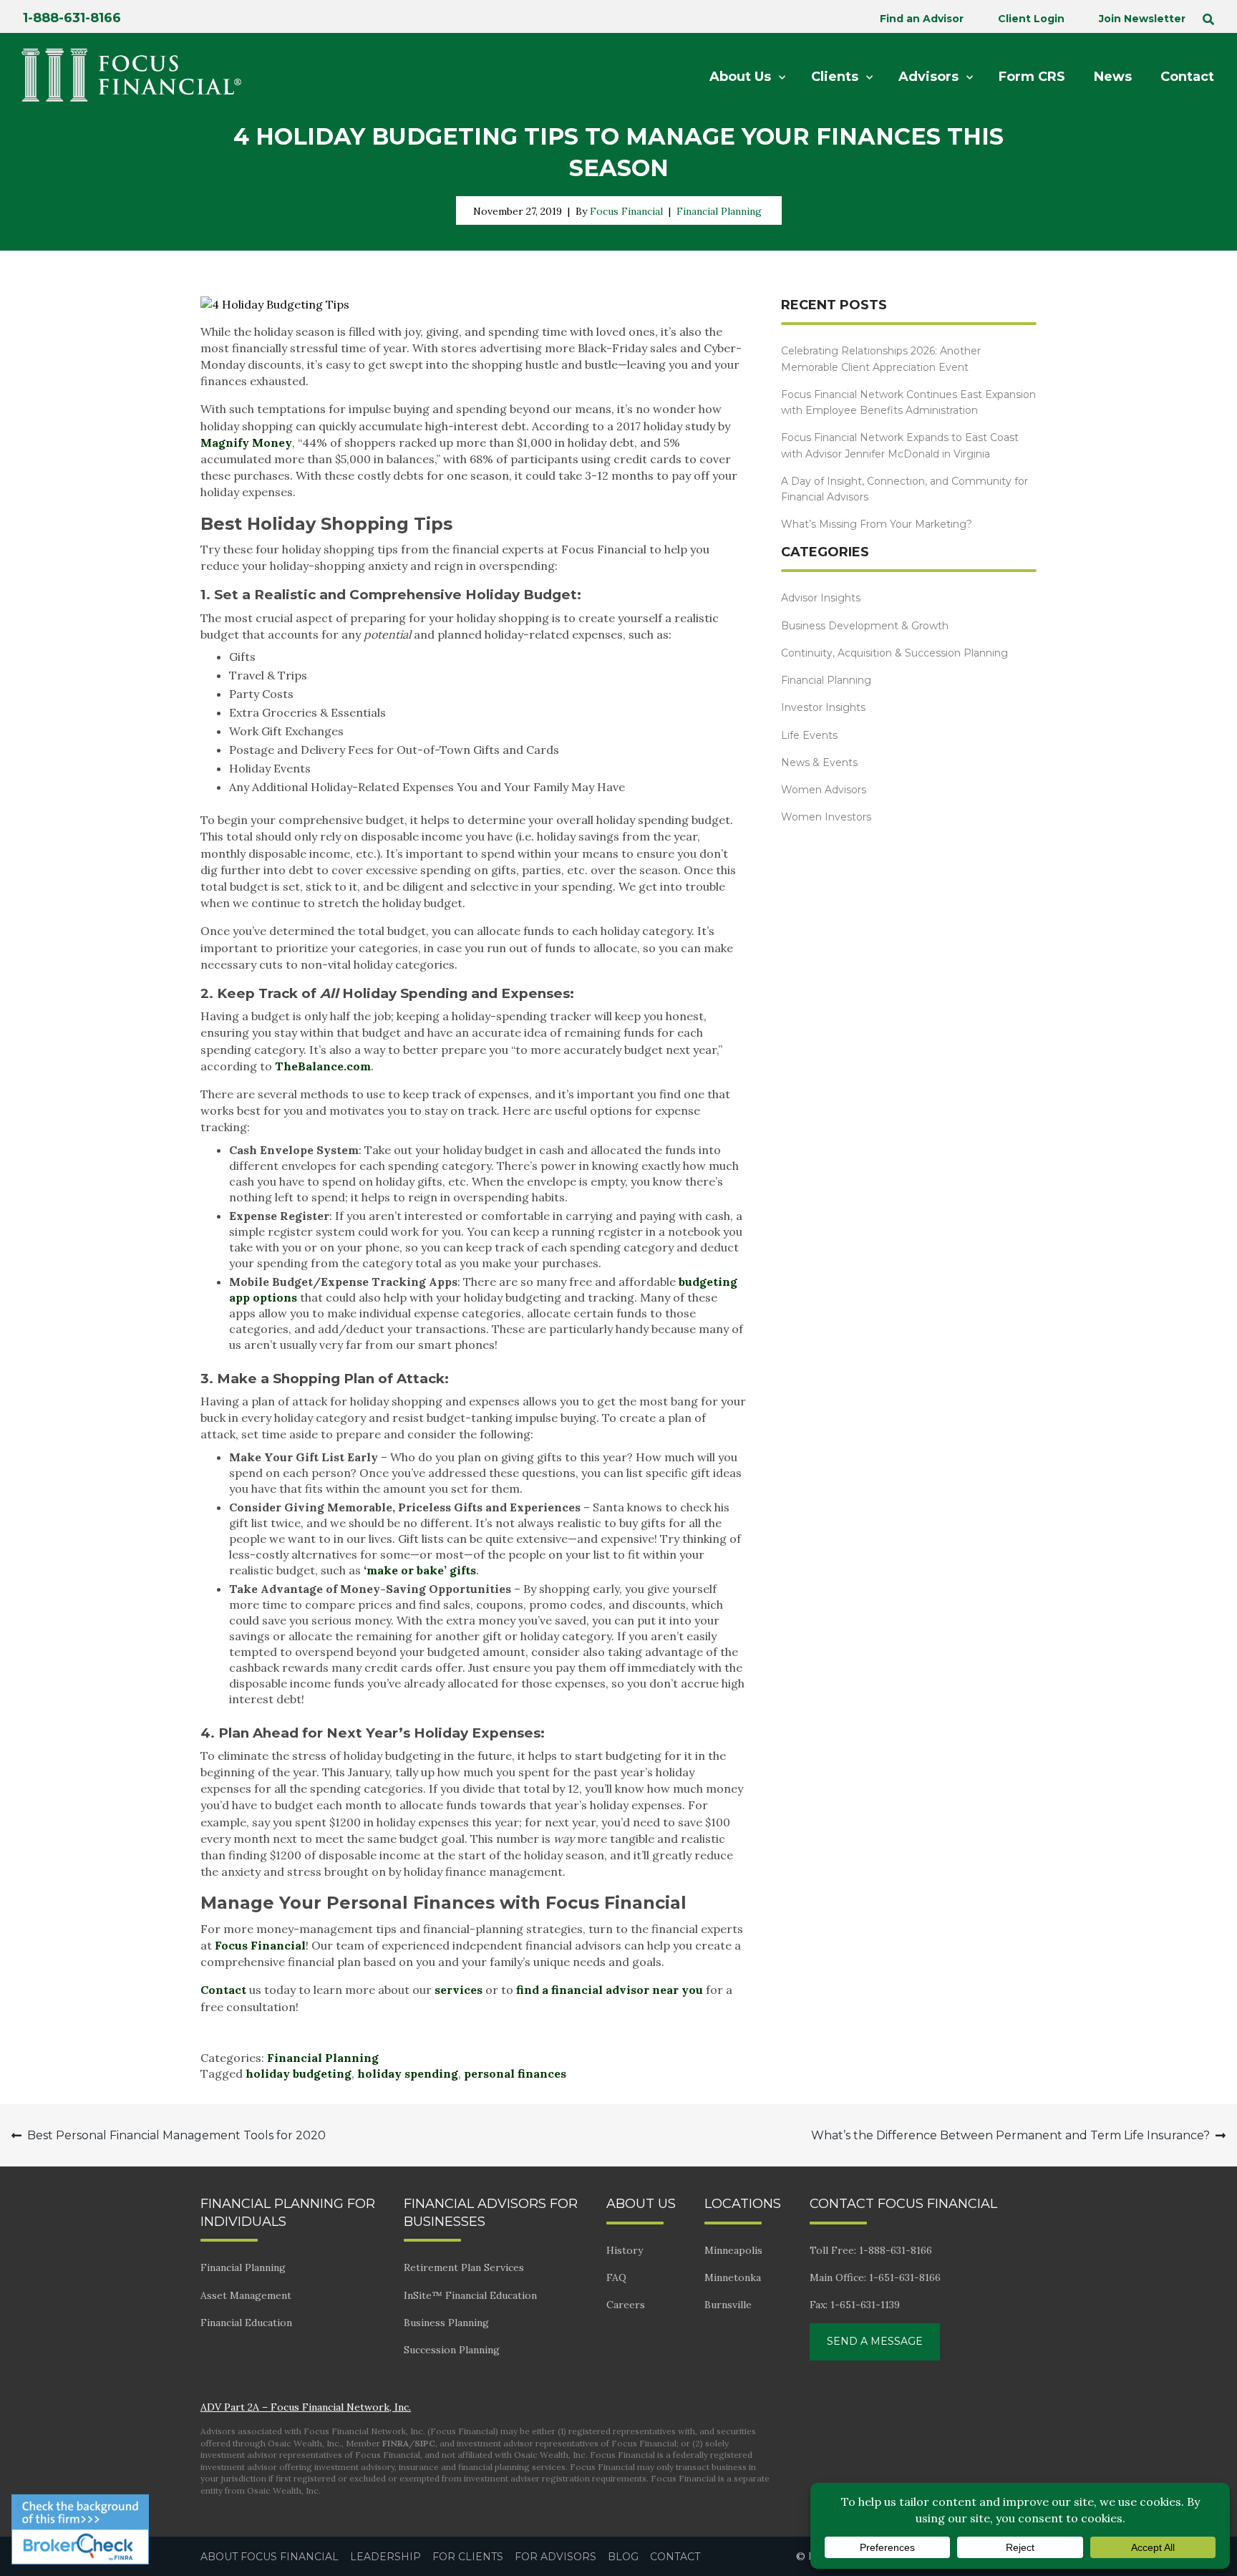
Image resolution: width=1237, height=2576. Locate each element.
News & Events (819, 762)
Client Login (1031, 19)
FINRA (396, 2443)
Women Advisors (824, 790)
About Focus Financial (270, 2557)
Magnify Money (246, 442)
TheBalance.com (323, 1066)
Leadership (385, 2557)
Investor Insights (823, 707)
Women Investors (826, 817)
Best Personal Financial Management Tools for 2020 (176, 2135)
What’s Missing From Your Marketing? (877, 524)
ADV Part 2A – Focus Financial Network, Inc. (306, 2407)
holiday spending (408, 2073)
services (460, 1990)
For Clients (468, 2557)
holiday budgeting (299, 2073)
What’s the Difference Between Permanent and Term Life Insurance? (1010, 2135)
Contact (225, 1990)
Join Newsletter (1142, 19)
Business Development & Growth (865, 626)
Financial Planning (719, 211)
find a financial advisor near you (611, 1990)
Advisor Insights (821, 598)
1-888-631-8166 (72, 18)
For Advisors (556, 2557)
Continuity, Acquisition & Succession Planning (894, 653)
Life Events (809, 735)
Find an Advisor (922, 19)
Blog (623, 2557)
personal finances (515, 2073)
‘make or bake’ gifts (420, 1570)
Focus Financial (626, 211)
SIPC (425, 2443)
